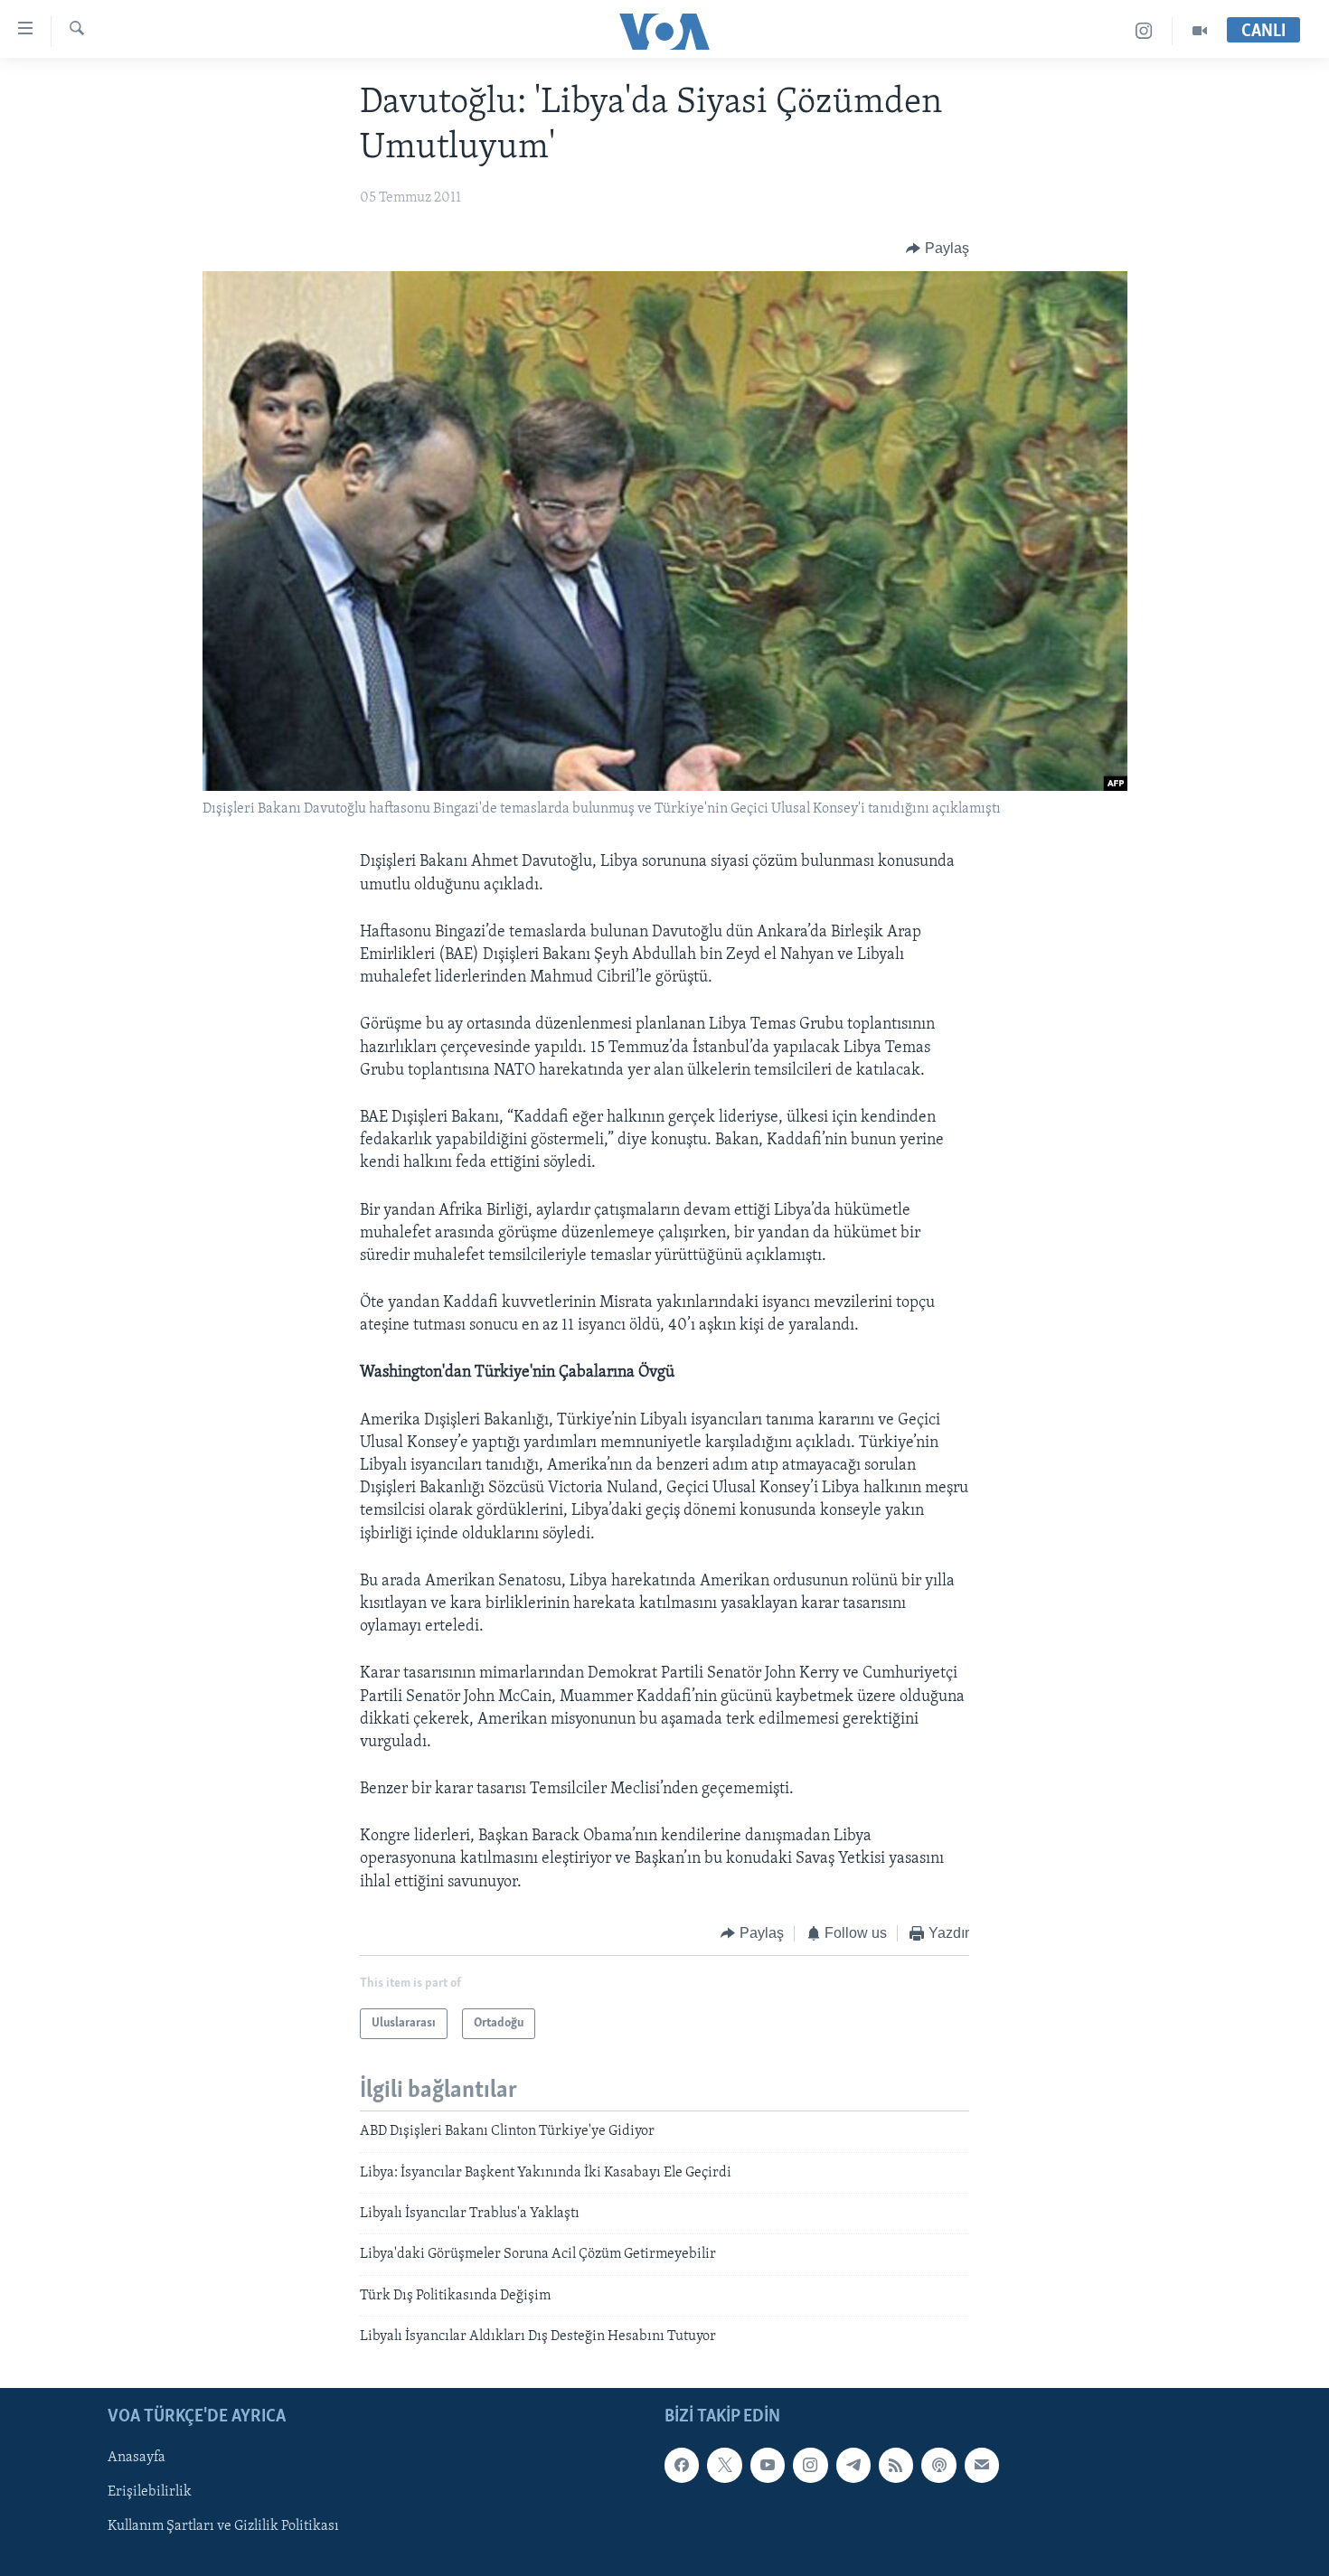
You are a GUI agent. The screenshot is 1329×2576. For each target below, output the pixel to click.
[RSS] (896, 2465)
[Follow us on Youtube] (768, 2465)
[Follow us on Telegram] (853, 2465)
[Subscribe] (982, 2465)
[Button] (938, 249)
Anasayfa (137, 2458)
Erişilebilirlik (150, 2492)
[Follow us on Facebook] (682, 2465)
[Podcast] (938, 2465)
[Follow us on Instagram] (810, 2465)
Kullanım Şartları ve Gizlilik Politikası (223, 2526)
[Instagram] (1144, 31)
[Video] (1200, 31)
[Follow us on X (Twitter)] (724, 2465)
